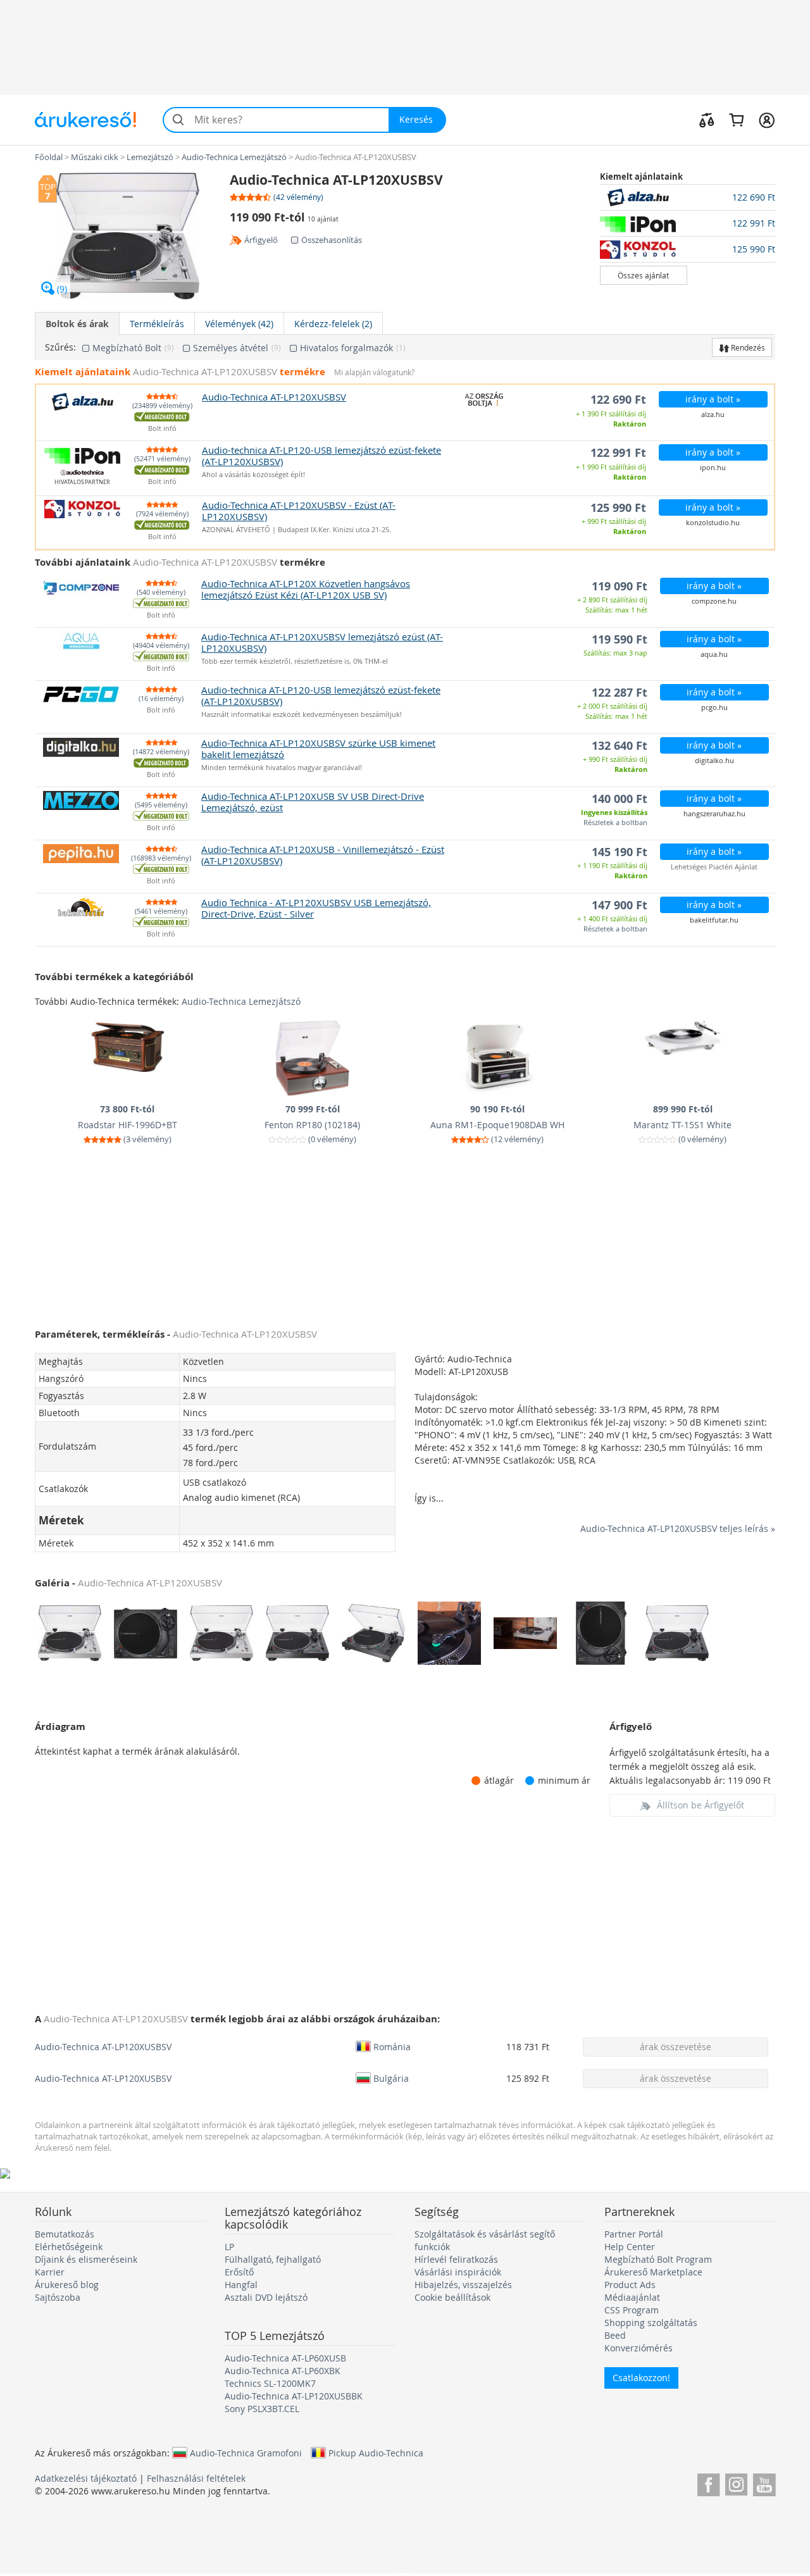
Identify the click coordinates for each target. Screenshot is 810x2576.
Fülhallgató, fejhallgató (273, 2259)
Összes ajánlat (643, 275)
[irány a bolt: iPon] (644, 223)
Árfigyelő (261, 240)
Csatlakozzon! (641, 2378)
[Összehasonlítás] (707, 120)
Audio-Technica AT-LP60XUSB (285, 2358)
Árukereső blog (67, 2285)
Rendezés (747, 347)
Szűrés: (60, 347)
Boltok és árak (77, 324)
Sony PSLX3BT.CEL (262, 2409)
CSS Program (632, 2310)
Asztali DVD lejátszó (266, 2297)
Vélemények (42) (239, 324)
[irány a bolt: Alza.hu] (644, 197)
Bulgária (391, 2078)
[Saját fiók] (767, 120)
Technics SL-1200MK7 (270, 2383)
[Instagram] (736, 2483)
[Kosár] (736, 120)
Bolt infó (162, 429)
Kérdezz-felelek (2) (333, 324)
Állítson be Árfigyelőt (701, 1805)
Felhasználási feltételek (196, 2478)
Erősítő (239, 2272)
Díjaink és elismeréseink (86, 2259)
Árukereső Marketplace (653, 2272)
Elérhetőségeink (69, 2247)
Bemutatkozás (65, 2234)
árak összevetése (676, 2047)
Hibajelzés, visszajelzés (463, 2285)
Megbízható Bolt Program (658, 2259)
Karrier (50, 2272)
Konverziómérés (639, 2348)
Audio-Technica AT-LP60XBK (283, 2371)
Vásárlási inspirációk (458, 2272)
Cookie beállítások (452, 2297)
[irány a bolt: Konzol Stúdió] (644, 249)
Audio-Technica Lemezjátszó (241, 1001)
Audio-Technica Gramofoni (246, 2453)
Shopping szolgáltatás (651, 2323)
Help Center (630, 2247)
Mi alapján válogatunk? (374, 372)
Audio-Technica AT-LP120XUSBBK (294, 2396)
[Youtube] (764, 2483)
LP (229, 2247)
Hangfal (241, 2285)
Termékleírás (157, 324)
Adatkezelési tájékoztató (86, 2478)
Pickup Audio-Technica (376, 2453)
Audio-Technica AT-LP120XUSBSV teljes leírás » (678, 1528)
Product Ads (630, 2285)
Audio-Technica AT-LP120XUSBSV (103, 2047)
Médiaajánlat (632, 2297)
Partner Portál (634, 2234)
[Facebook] (708, 2483)
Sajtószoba (58, 2297)
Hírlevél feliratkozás (456, 2259)
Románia (392, 2046)
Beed (615, 2335)
